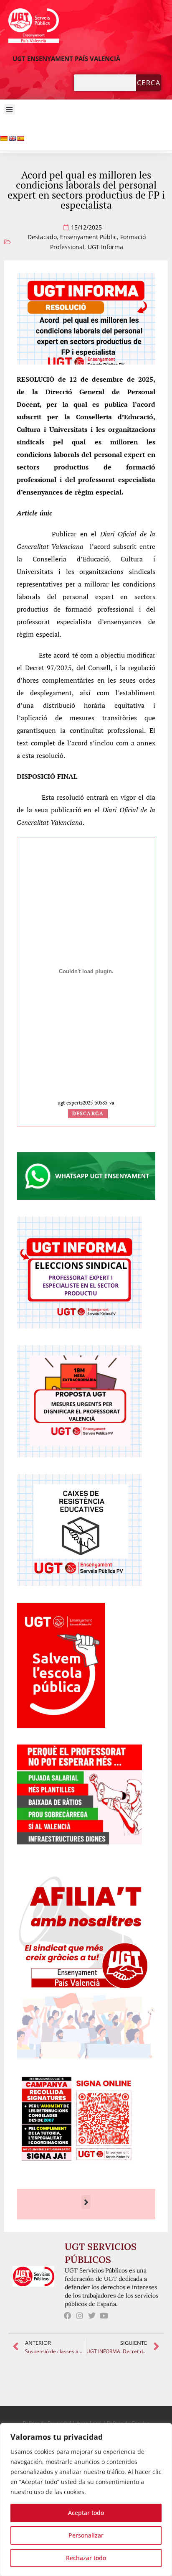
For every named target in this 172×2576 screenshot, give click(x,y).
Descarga (88, 1113)
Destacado (42, 237)
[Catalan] (4, 138)
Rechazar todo (86, 2558)
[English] (12, 138)
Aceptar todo (86, 2513)
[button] (10, 110)
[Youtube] (104, 2315)
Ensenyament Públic (89, 237)
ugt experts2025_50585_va (86, 1103)
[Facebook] (68, 2315)
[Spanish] (20, 138)
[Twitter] (92, 2315)
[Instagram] (80, 2315)
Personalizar (86, 2535)
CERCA (149, 83)
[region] (86, 2499)
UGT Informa (105, 247)
